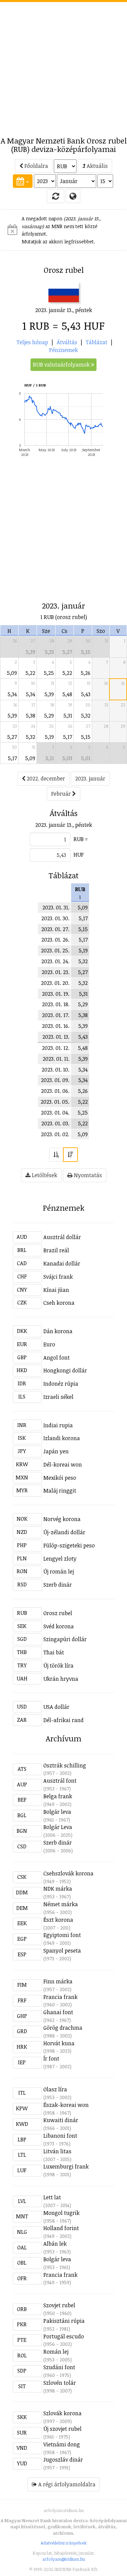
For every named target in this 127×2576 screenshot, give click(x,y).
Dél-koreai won (63, 1465)
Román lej (56, 2352)
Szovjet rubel (59, 2305)
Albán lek (55, 2244)
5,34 (12, 694)
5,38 (30, 715)
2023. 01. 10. (56, 1070)
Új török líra (58, 1666)
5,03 (67, 758)
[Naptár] (23, 181)
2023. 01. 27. (55, 929)
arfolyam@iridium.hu (64, 2559)
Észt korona (58, 1920)
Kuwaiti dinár (61, 2120)
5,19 (49, 737)
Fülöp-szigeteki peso (69, 1545)
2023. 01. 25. (55, 950)
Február (62, 794)
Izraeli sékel (58, 1397)
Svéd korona (59, 1626)
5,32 (86, 715)
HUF (79, 855)
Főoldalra (36, 166)
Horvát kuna (59, 2043)
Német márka (61, 1904)
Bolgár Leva (58, 1827)
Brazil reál (56, 1250)
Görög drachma (63, 2028)
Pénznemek (63, 350)
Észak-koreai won (66, 2105)
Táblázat (97, 342)
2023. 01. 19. (56, 994)
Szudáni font (59, 2367)
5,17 (68, 737)
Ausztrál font (60, 1781)
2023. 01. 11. (56, 1059)
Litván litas (57, 2151)
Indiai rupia (58, 1425)
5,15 (86, 652)
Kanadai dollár (62, 1263)
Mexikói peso (60, 1478)
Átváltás (67, 342)
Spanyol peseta (62, 1951)
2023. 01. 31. (56, 907)
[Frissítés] (56, 196)
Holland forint (61, 2228)
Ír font (51, 2058)
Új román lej (59, 1571)
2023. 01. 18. (56, 1004)
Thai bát (54, 1652)
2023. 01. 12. (56, 1048)
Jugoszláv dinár (63, 2460)
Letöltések (44, 1175)
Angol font (57, 1358)
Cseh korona (59, 1303)
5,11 (50, 758)
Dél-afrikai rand (63, 1720)
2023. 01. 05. (55, 1102)
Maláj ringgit (60, 1491)
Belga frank (58, 1796)
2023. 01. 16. (56, 1026)
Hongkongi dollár (65, 1370)
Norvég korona (62, 1519)
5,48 (67, 694)
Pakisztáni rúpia (64, 2321)
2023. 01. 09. (55, 1080)
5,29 (49, 715)
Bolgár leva (57, 1812)
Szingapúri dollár (65, 1639)
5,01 (86, 758)
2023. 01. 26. (55, 940)
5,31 (68, 715)
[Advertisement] (63, 65)
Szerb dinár (58, 1585)
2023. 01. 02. (55, 1134)
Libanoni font (60, 2136)
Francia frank (60, 1997)
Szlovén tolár (60, 2383)
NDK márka (58, 1889)
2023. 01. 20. (55, 983)
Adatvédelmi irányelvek (64, 2543)
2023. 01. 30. (55, 918)
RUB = (81, 839)
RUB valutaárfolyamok (62, 365)
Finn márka (58, 1981)
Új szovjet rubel (62, 2429)
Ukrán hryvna (61, 1679)
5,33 (49, 652)
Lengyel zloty (60, 1559)
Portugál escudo (64, 2336)
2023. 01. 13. (56, 1037)
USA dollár (56, 1707)
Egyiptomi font (62, 1935)
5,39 (30, 652)
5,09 (12, 673)
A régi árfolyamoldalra (66, 2484)
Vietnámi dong (62, 2444)
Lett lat (52, 2197)
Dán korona (58, 1331)
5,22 (30, 673)
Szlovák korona (62, 2413)
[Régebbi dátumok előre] (56, 1155)
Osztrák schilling (65, 1765)
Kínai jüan (56, 1290)
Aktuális (97, 166)
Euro (49, 1344)
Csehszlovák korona (68, 1873)
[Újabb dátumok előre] (70, 1155)
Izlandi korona (62, 1438)
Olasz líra (55, 2089)
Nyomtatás (87, 1175)
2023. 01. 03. (55, 1123)
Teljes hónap (32, 342)
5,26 (86, 673)
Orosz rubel (58, 1613)
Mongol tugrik (61, 2213)
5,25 (49, 673)
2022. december (45, 778)
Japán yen (56, 1451)
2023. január (90, 778)
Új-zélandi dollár (64, 1532)
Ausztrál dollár (62, 1237)
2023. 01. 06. (55, 1091)
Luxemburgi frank (66, 2166)
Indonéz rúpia (61, 1384)
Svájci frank (58, 1277)
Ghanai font (58, 2012)
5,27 (67, 652)
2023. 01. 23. (56, 972)
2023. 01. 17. (56, 1015)
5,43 (86, 694)
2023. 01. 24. (55, 961)
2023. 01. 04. (55, 1113)
